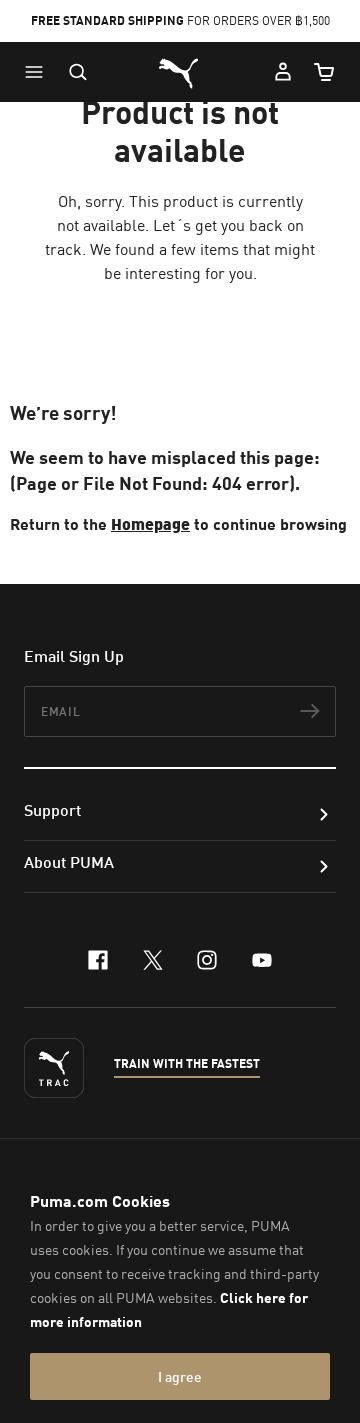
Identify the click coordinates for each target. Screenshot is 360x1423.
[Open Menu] (39, 72)
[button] (39, 72)
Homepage (150, 523)
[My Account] (283, 72)
